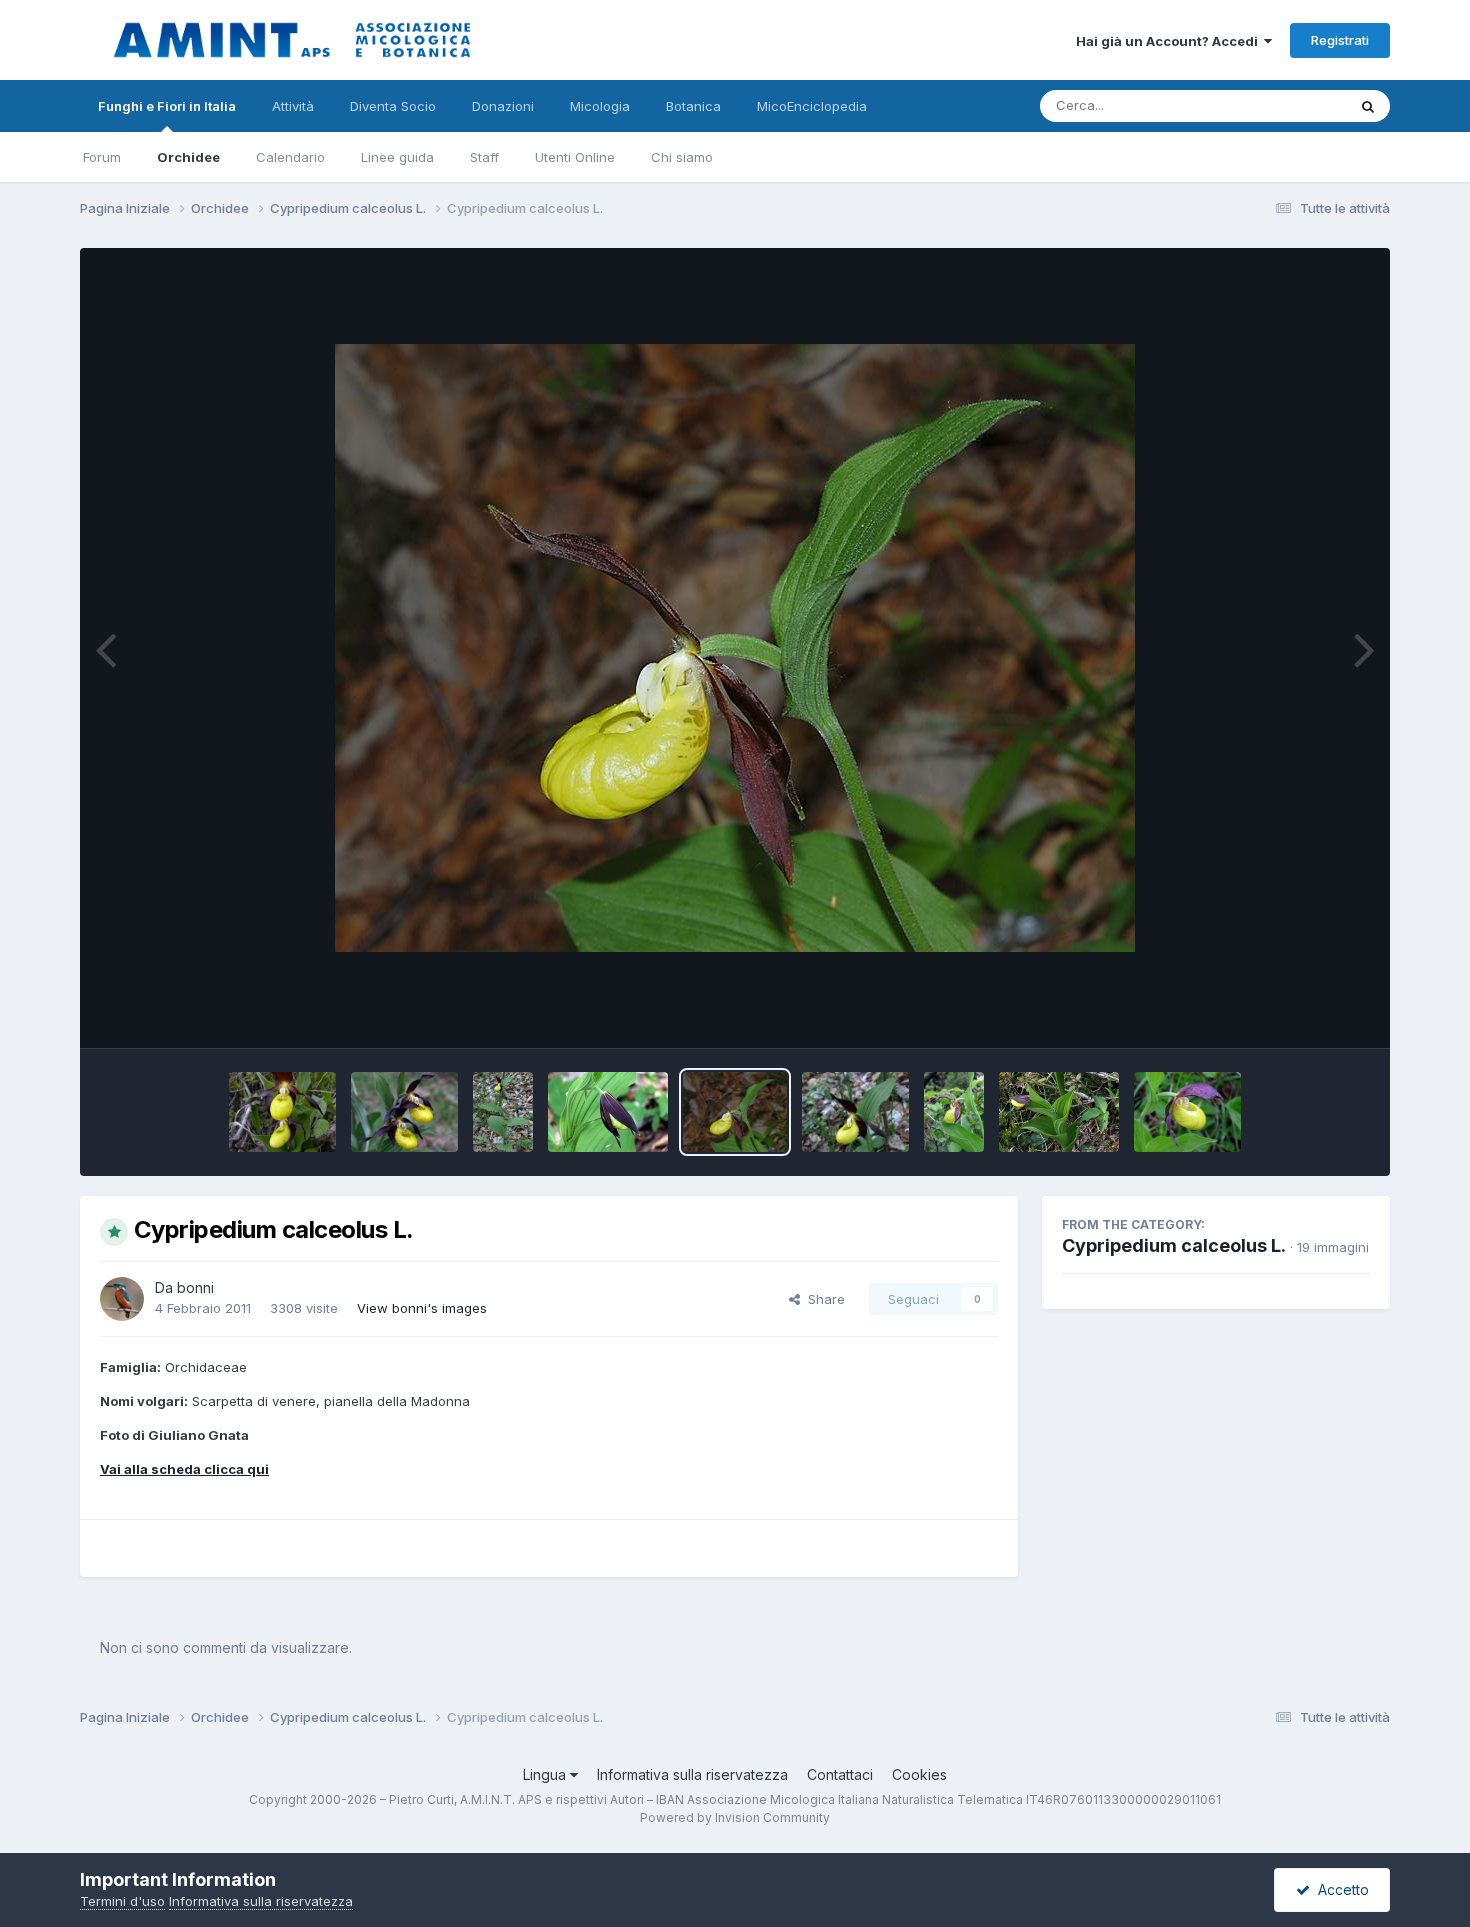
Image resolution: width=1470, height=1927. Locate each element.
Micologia (600, 106)
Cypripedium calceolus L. (1174, 1245)
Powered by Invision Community (735, 1817)
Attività (293, 106)
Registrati (1340, 40)
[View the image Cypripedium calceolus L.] (282, 1112)
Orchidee (188, 157)
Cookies (919, 1774)
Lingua (546, 1774)
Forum (102, 157)
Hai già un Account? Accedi (1170, 41)
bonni (195, 1287)
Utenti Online (575, 157)
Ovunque (1292, 105)
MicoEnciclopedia (812, 106)
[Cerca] (1368, 106)
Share (822, 1299)
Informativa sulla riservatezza (692, 1774)
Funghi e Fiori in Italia (167, 106)
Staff (484, 157)
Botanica (693, 106)
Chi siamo (682, 157)
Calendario (290, 157)
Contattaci (840, 1774)
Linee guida (397, 157)
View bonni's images (422, 1308)
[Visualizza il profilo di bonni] (122, 1299)
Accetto (1339, 1889)
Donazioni (503, 106)
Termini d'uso (122, 1901)
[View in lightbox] (735, 648)
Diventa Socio (393, 106)
